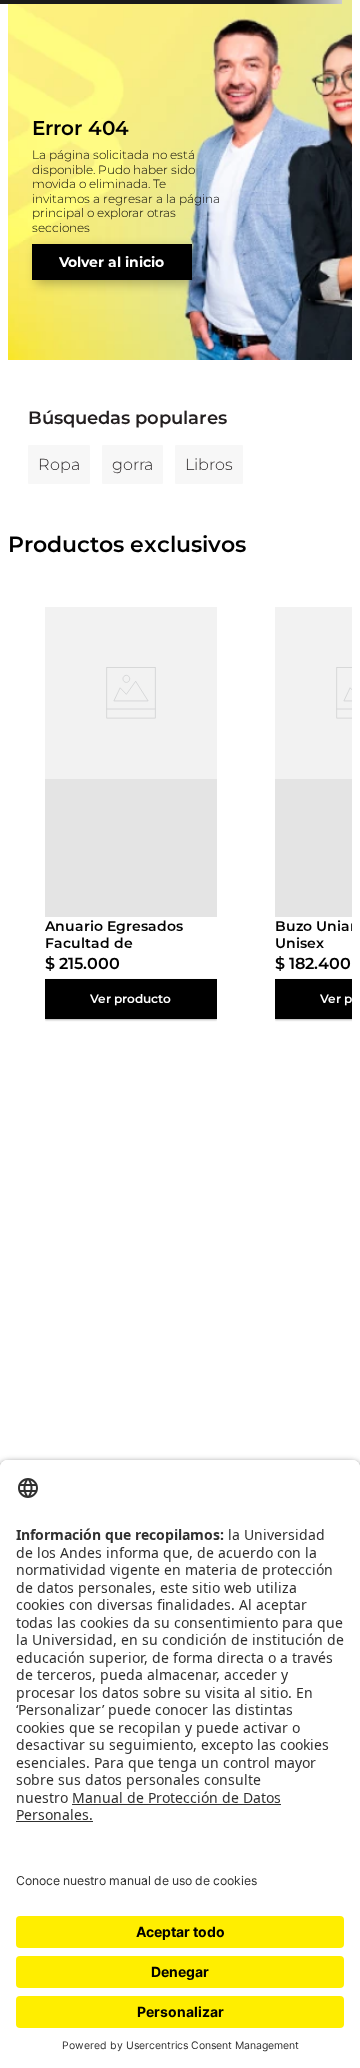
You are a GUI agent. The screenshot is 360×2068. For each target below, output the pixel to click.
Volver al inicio (111, 262)
